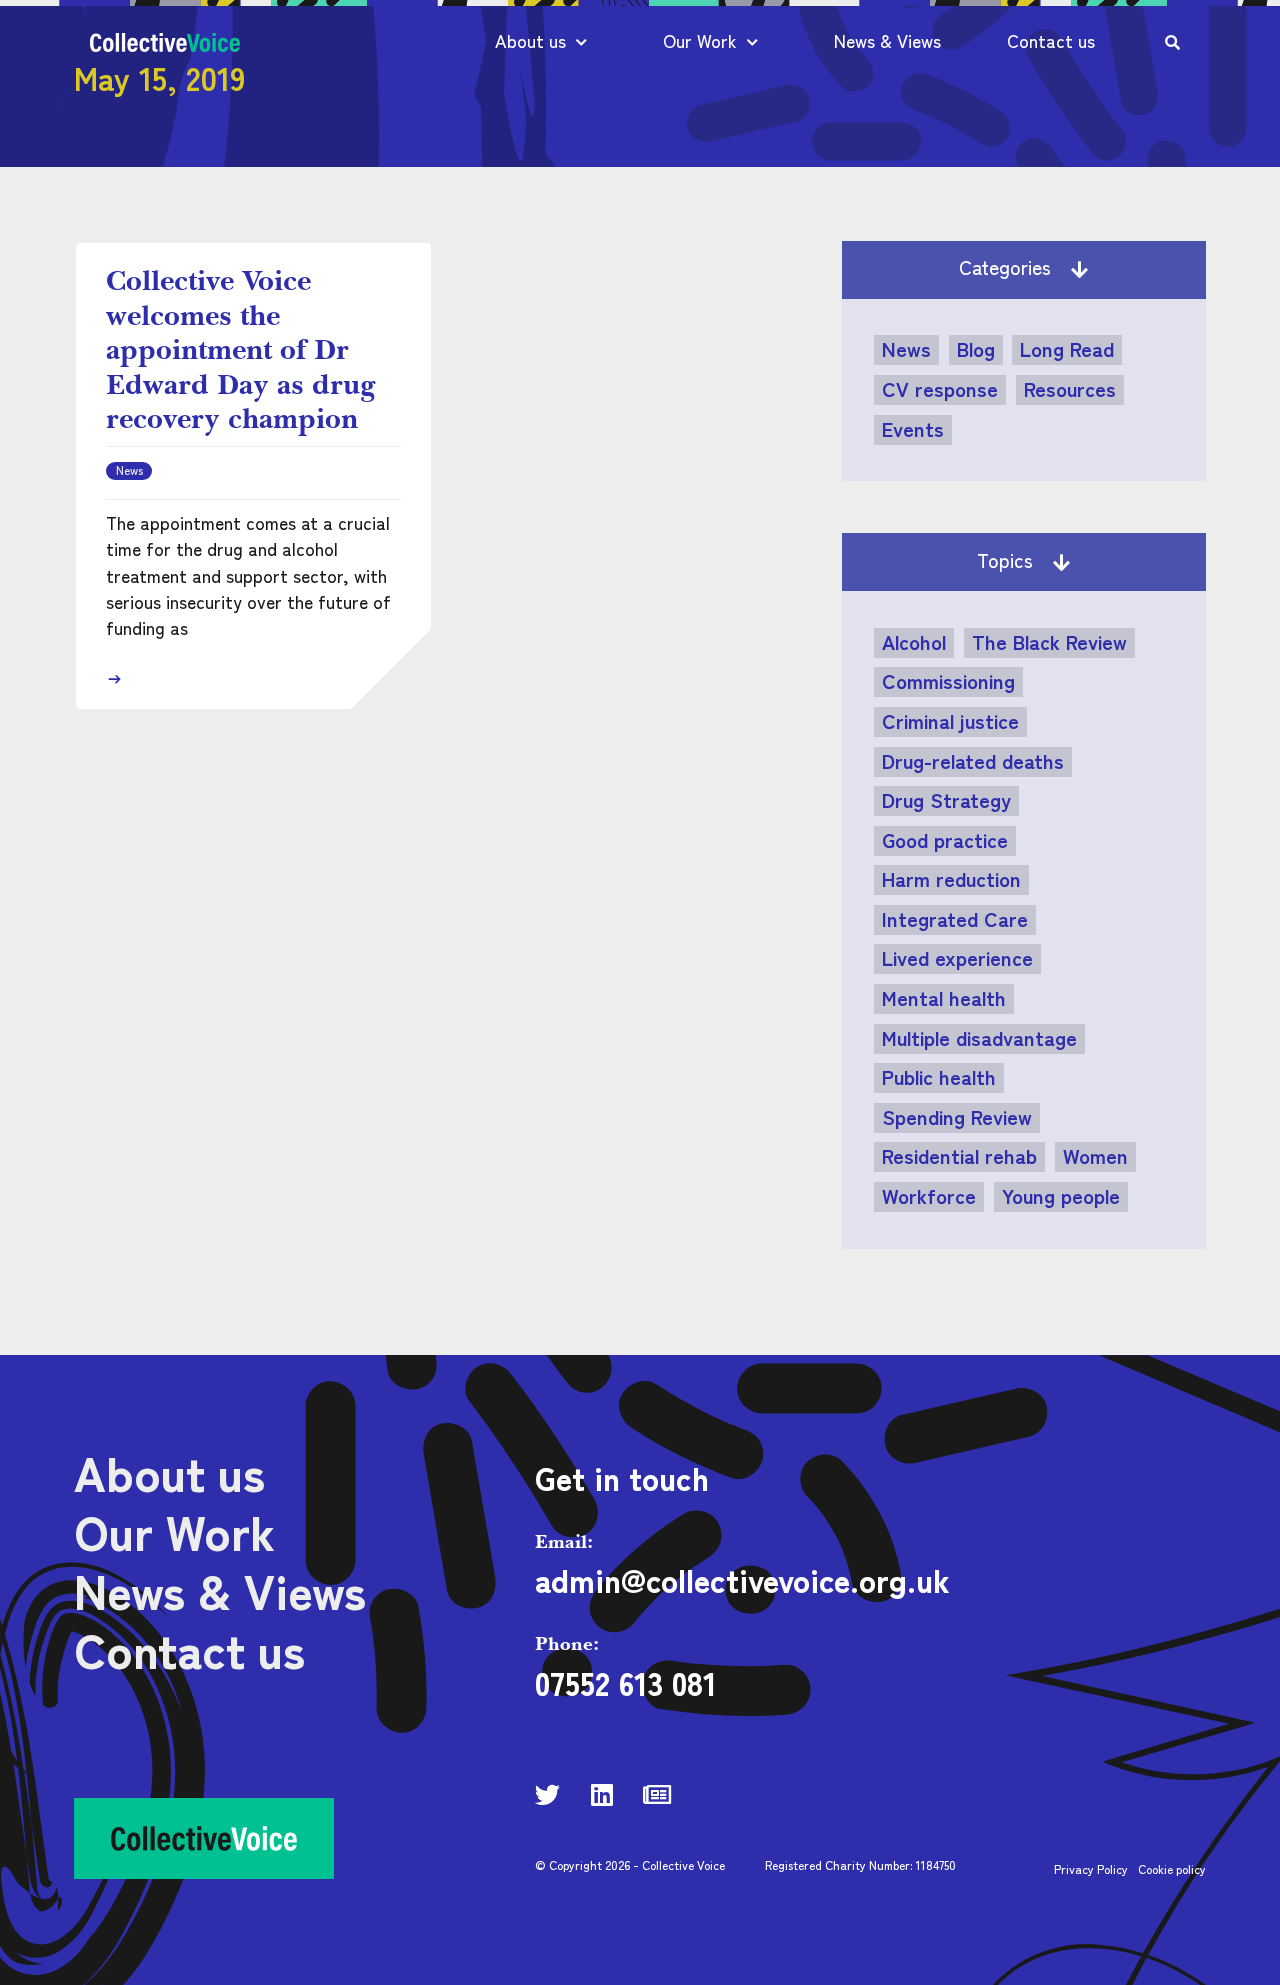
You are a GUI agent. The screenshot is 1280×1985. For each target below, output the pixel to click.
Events (913, 429)
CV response (940, 389)
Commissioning (948, 681)
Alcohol (914, 642)
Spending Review (957, 1117)
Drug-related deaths (973, 761)
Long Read (1067, 349)
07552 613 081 (626, 1682)
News (906, 349)
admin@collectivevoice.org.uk (742, 1579)
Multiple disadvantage (979, 1038)
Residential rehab (959, 1156)
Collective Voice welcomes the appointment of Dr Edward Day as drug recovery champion (241, 349)
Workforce (929, 1196)
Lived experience (957, 958)
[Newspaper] (657, 1794)
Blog (976, 349)
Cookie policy (1172, 1868)
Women (1095, 1156)
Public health (939, 1077)
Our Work (700, 40)
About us (530, 40)
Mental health (944, 998)
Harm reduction (951, 879)
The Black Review (1049, 642)
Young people (1061, 1196)
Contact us (1051, 40)
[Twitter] (547, 1794)
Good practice (945, 840)
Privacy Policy (1091, 1868)
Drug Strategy (946, 800)
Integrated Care (955, 919)
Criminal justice (950, 721)
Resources (1070, 389)
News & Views (887, 40)
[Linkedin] (602, 1794)
